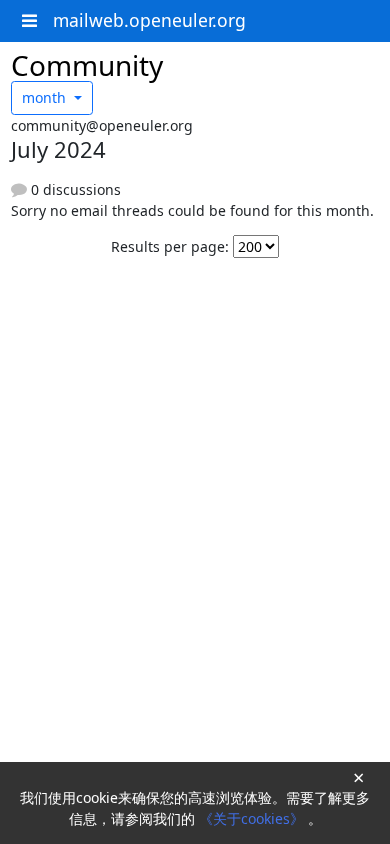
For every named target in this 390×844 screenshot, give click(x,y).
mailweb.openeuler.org (149, 20)
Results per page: (170, 246)
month (46, 97)
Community (87, 65)
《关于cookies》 (253, 818)
